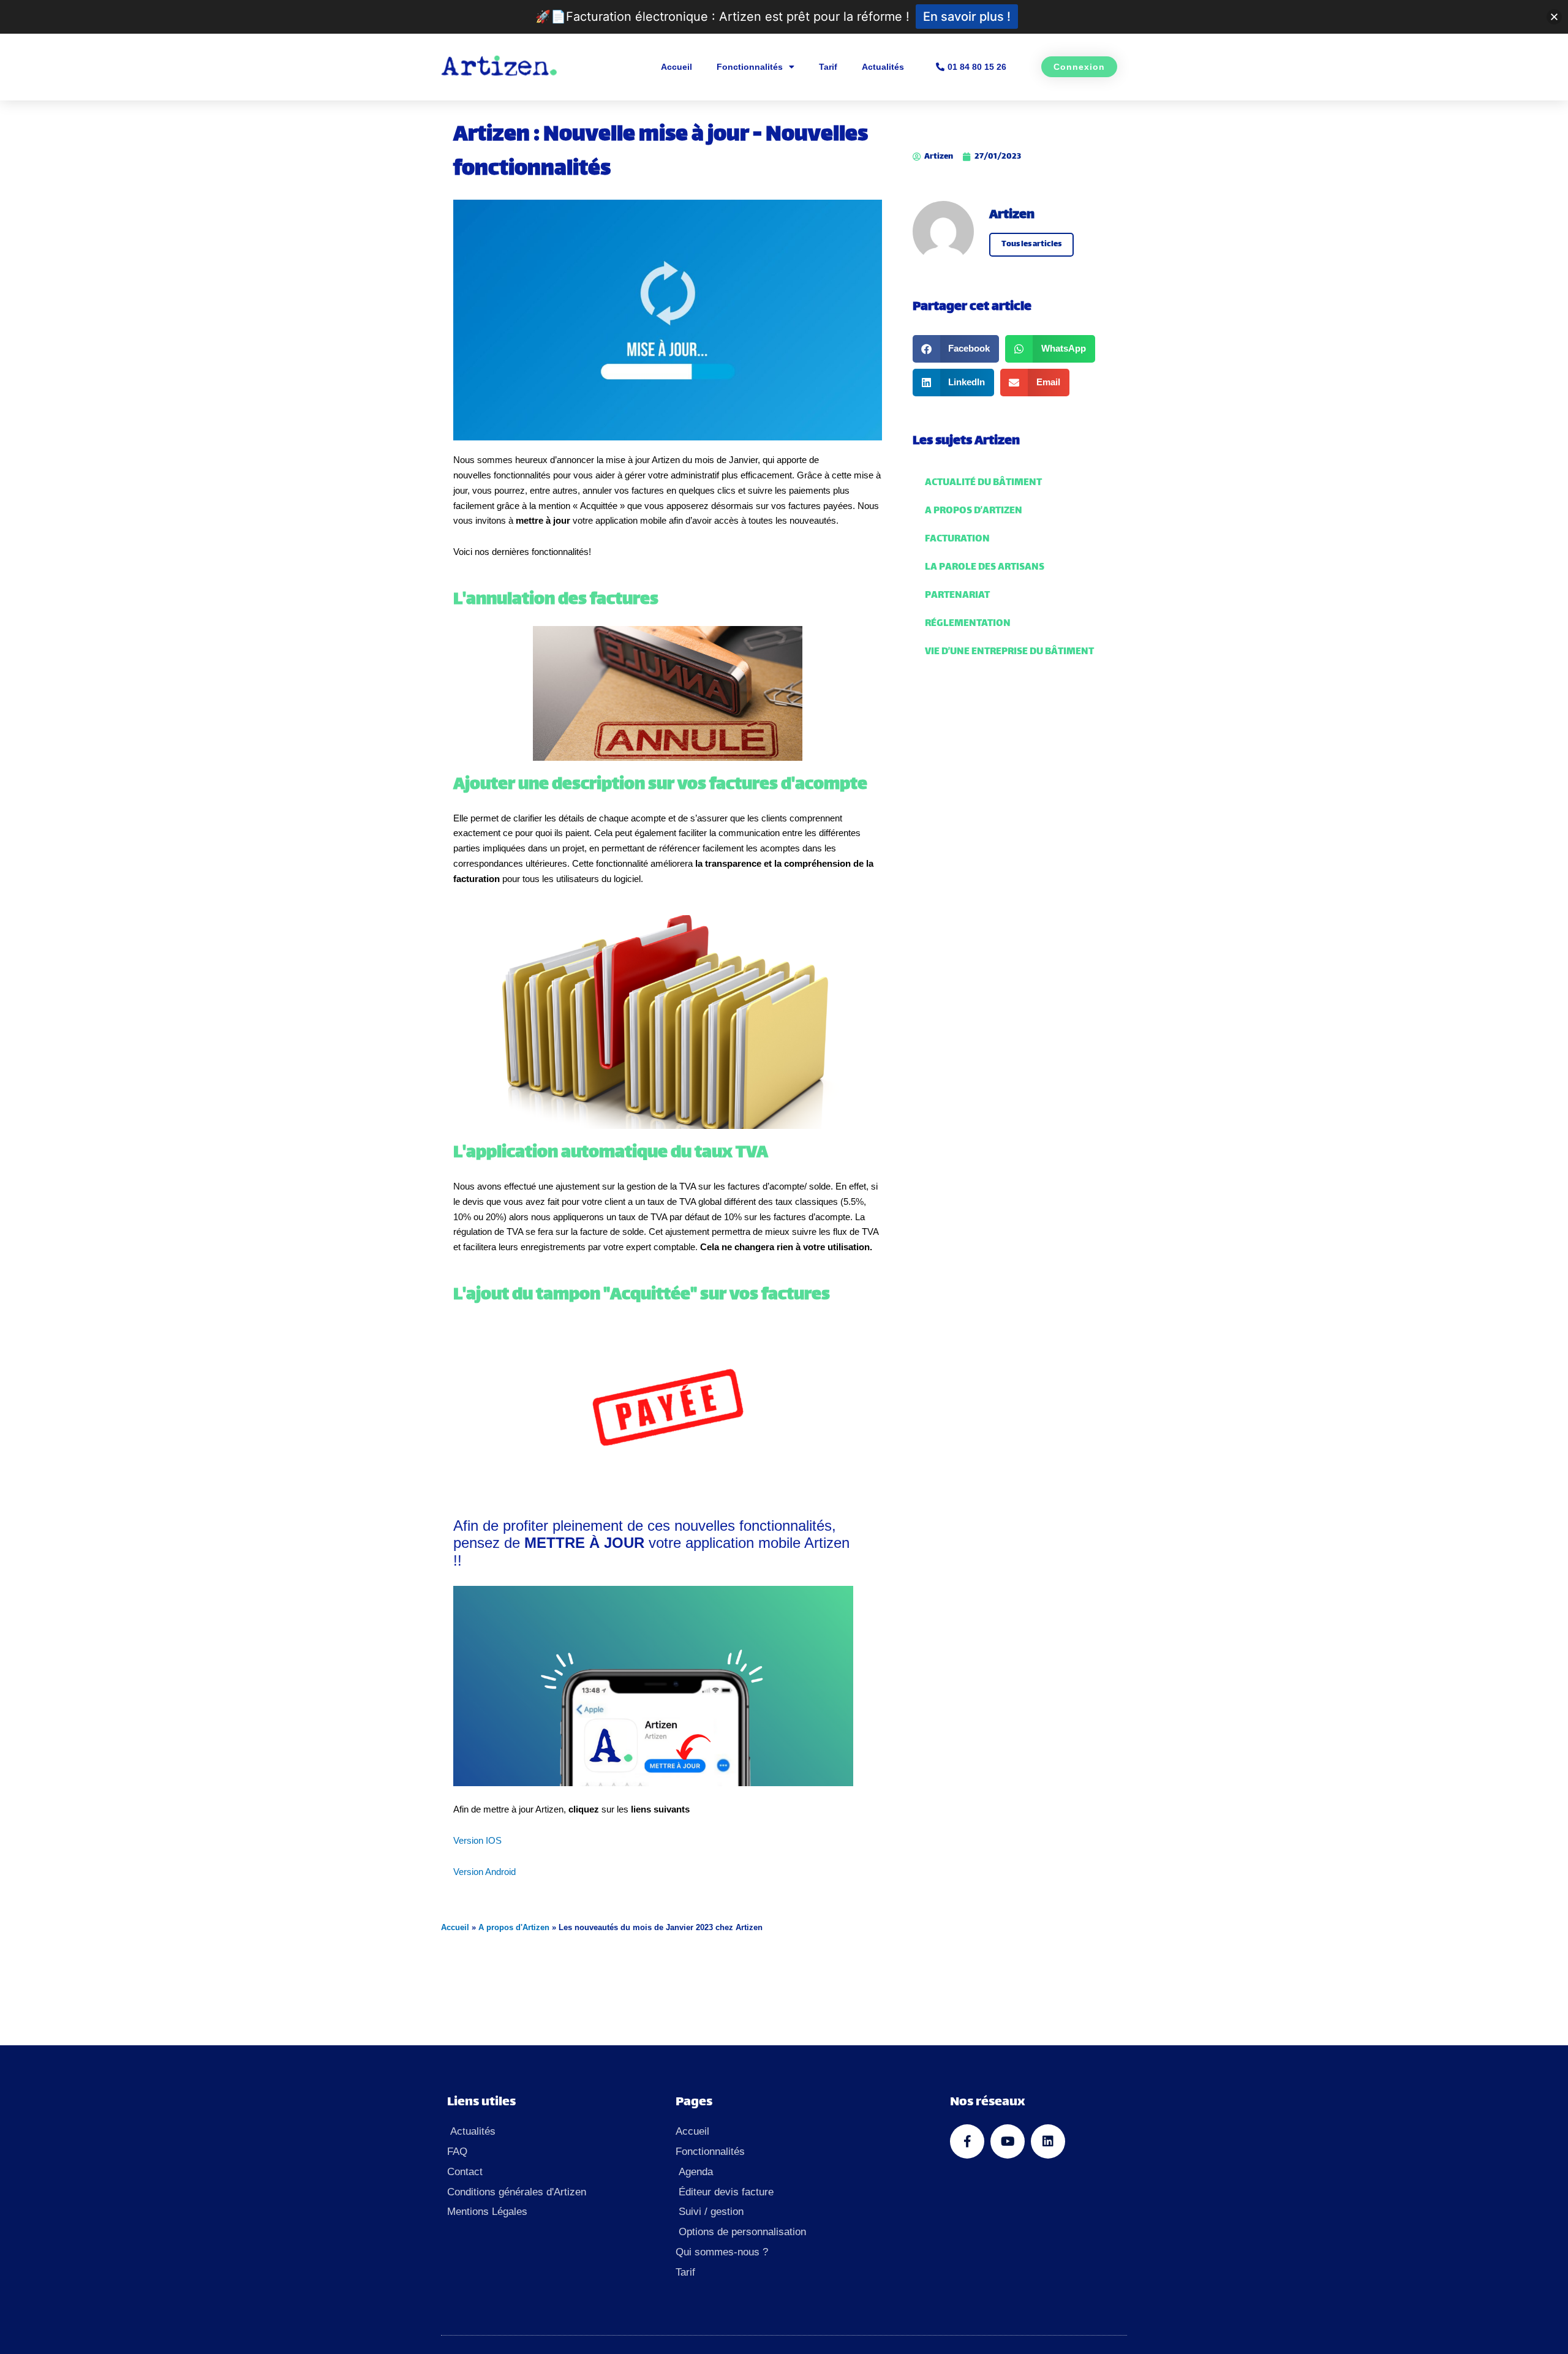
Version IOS (477, 1840)
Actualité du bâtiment (983, 483)
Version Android (484, 1872)
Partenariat (957, 596)
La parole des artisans (985, 568)
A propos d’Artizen (974, 511)
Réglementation (968, 624)
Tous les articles (1031, 244)
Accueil (677, 67)
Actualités (883, 67)
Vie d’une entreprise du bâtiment (1009, 652)
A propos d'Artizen (514, 1927)
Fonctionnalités (750, 67)
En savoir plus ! (967, 17)
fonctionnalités (522, 475)
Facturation (957, 539)
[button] (956, 349)
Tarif (828, 67)
